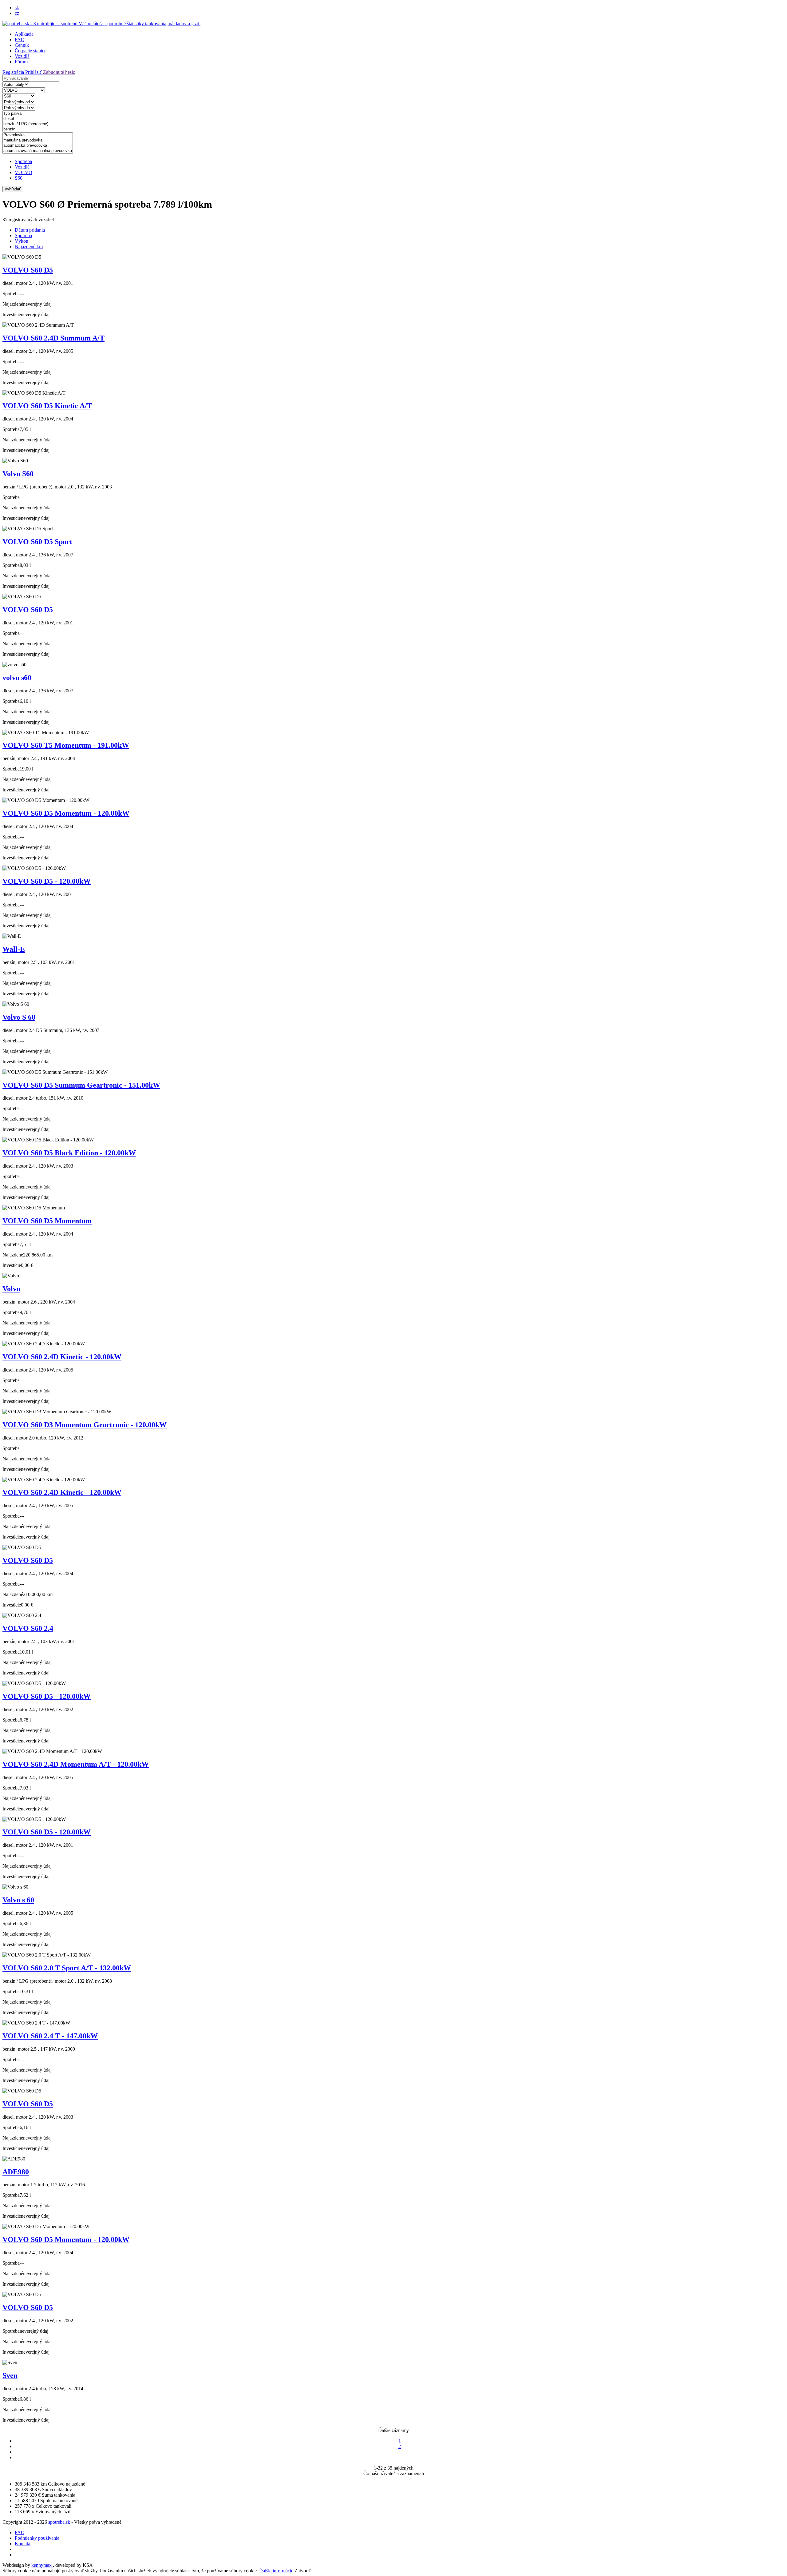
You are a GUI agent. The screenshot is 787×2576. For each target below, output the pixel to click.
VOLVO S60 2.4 (28, 1628)
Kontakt (23, 2544)
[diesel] (26, 119)
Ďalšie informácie (276, 2571)
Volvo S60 (18, 474)
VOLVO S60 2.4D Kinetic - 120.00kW (62, 1357)
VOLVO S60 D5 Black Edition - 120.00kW (69, 1153)
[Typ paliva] (26, 114)
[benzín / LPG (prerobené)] (26, 124)
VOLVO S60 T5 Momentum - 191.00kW (66, 745)
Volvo (11, 1289)
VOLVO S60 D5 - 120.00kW (47, 881)
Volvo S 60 (19, 1017)
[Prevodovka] (38, 135)
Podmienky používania (37, 2538)
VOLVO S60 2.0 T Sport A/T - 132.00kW (67, 1968)
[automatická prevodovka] (38, 146)
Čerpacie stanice (31, 51)
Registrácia (14, 72)
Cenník (22, 45)
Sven (10, 2375)
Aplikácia (24, 34)
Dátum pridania (30, 230)
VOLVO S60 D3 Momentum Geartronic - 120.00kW (85, 1425)
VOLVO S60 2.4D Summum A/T (53, 338)
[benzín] (26, 129)
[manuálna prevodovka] (38, 140)
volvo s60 (17, 678)
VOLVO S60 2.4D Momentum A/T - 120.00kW (76, 1764)
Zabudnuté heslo (59, 72)
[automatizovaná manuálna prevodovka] (38, 151)
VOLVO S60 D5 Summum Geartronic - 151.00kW (81, 1085)
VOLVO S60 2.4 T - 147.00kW (50, 2036)
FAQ (20, 40)
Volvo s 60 (18, 1900)
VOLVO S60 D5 (28, 270)
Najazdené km (29, 247)
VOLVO (24, 172)
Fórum (21, 62)
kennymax (42, 2565)
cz (17, 13)
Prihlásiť (34, 72)
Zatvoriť (303, 2571)
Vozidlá (22, 56)
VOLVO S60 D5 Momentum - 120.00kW (66, 813)
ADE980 (16, 2172)
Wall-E (14, 949)
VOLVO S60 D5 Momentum (47, 1221)
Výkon (22, 241)
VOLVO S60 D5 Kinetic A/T (47, 406)
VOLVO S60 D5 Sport (37, 542)
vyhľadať (13, 189)
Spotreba (23, 161)
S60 (19, 178)
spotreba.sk (59, 2522)
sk (17, 8)
